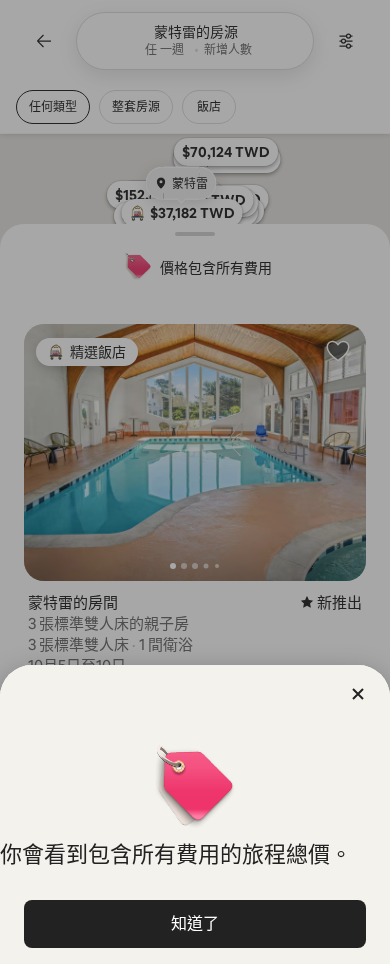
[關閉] (358, 694)
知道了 (195, 923)
